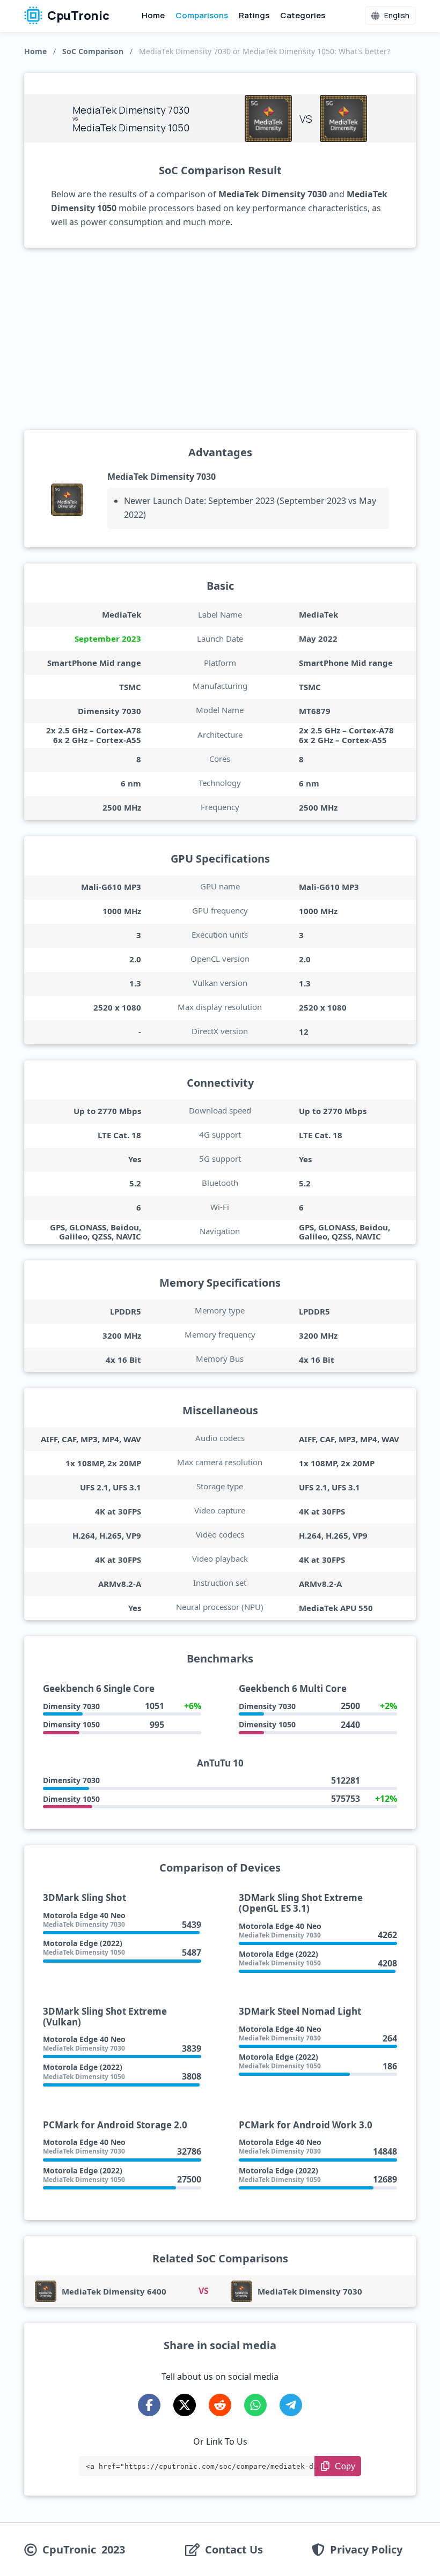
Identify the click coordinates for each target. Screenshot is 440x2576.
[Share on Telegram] (291, 2405)
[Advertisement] (220, 339)
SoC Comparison (93, 51)
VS (204, 2291)
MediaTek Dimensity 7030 (162, 477)
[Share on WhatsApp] (255, 2405)
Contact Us (234, 2550)
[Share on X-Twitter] (185, 2405)
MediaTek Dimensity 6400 (114, 2291)
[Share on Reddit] (220, 2405)
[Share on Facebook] (149, 2405)
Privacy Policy (366, 2550)
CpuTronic (77, 16)
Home (153, 15)
